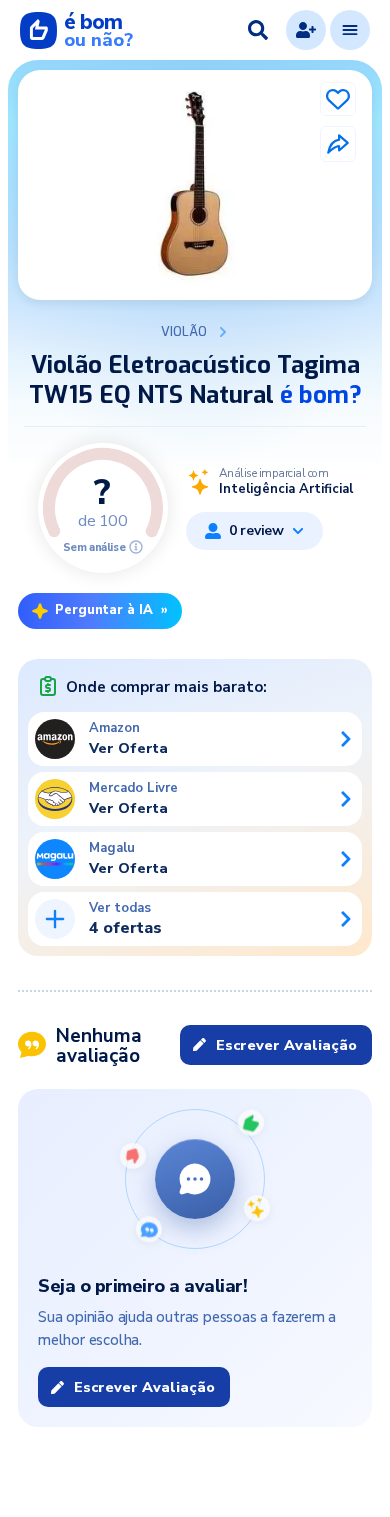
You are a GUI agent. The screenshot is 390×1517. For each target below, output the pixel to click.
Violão (184, 332)
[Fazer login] (306, 30)
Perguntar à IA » (111, 610)
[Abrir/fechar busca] (258, 30)
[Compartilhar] (338, 144)
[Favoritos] (338, 99)
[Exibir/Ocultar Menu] (350, 30)
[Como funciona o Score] (136, 547)
